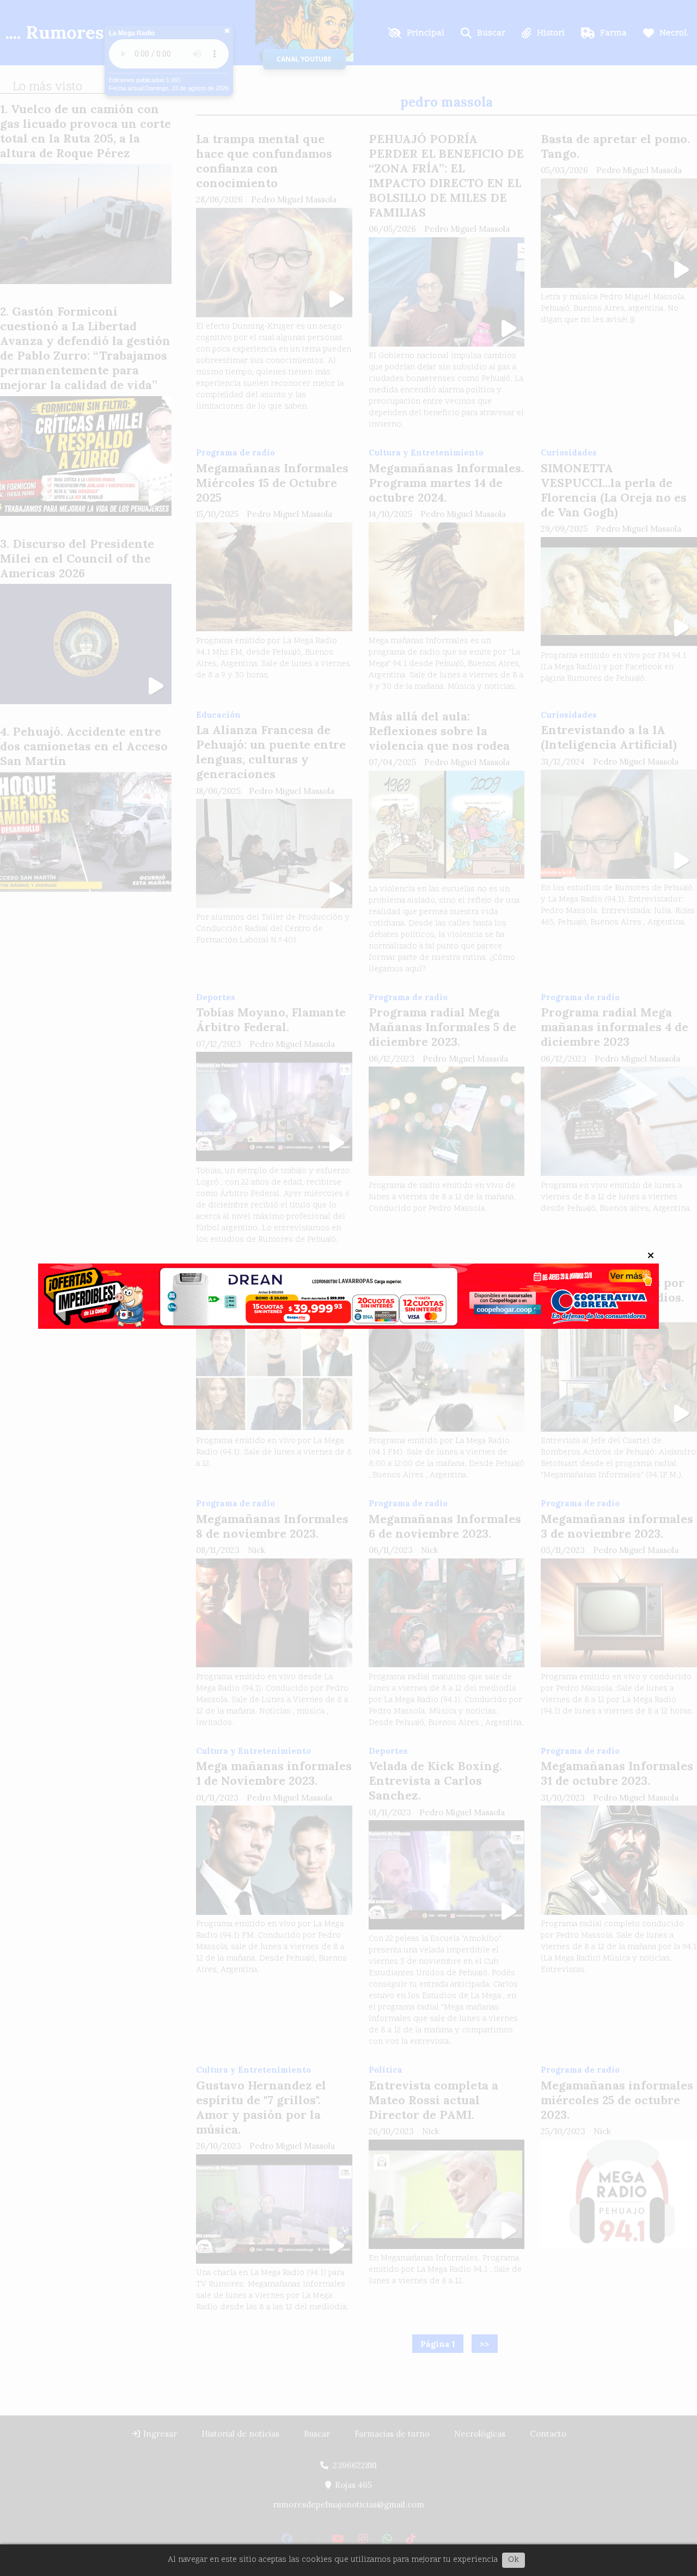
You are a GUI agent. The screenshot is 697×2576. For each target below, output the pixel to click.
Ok (513, 2560)
